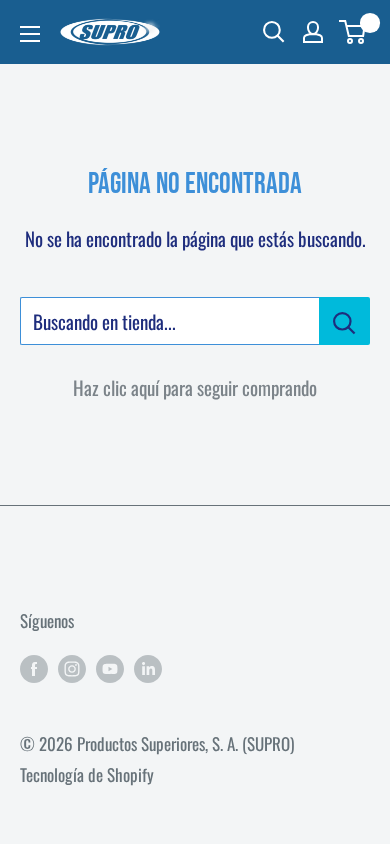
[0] (353, 32)
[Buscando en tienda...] (344, 321)
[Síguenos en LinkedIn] (148, 666)
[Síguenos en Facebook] (34, 666)
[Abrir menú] (30, 34)
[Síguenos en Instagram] (72, 666)
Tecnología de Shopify (87, 774)
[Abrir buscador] (274, 32)
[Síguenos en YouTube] (110, 666)
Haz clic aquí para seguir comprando (195, 387)
